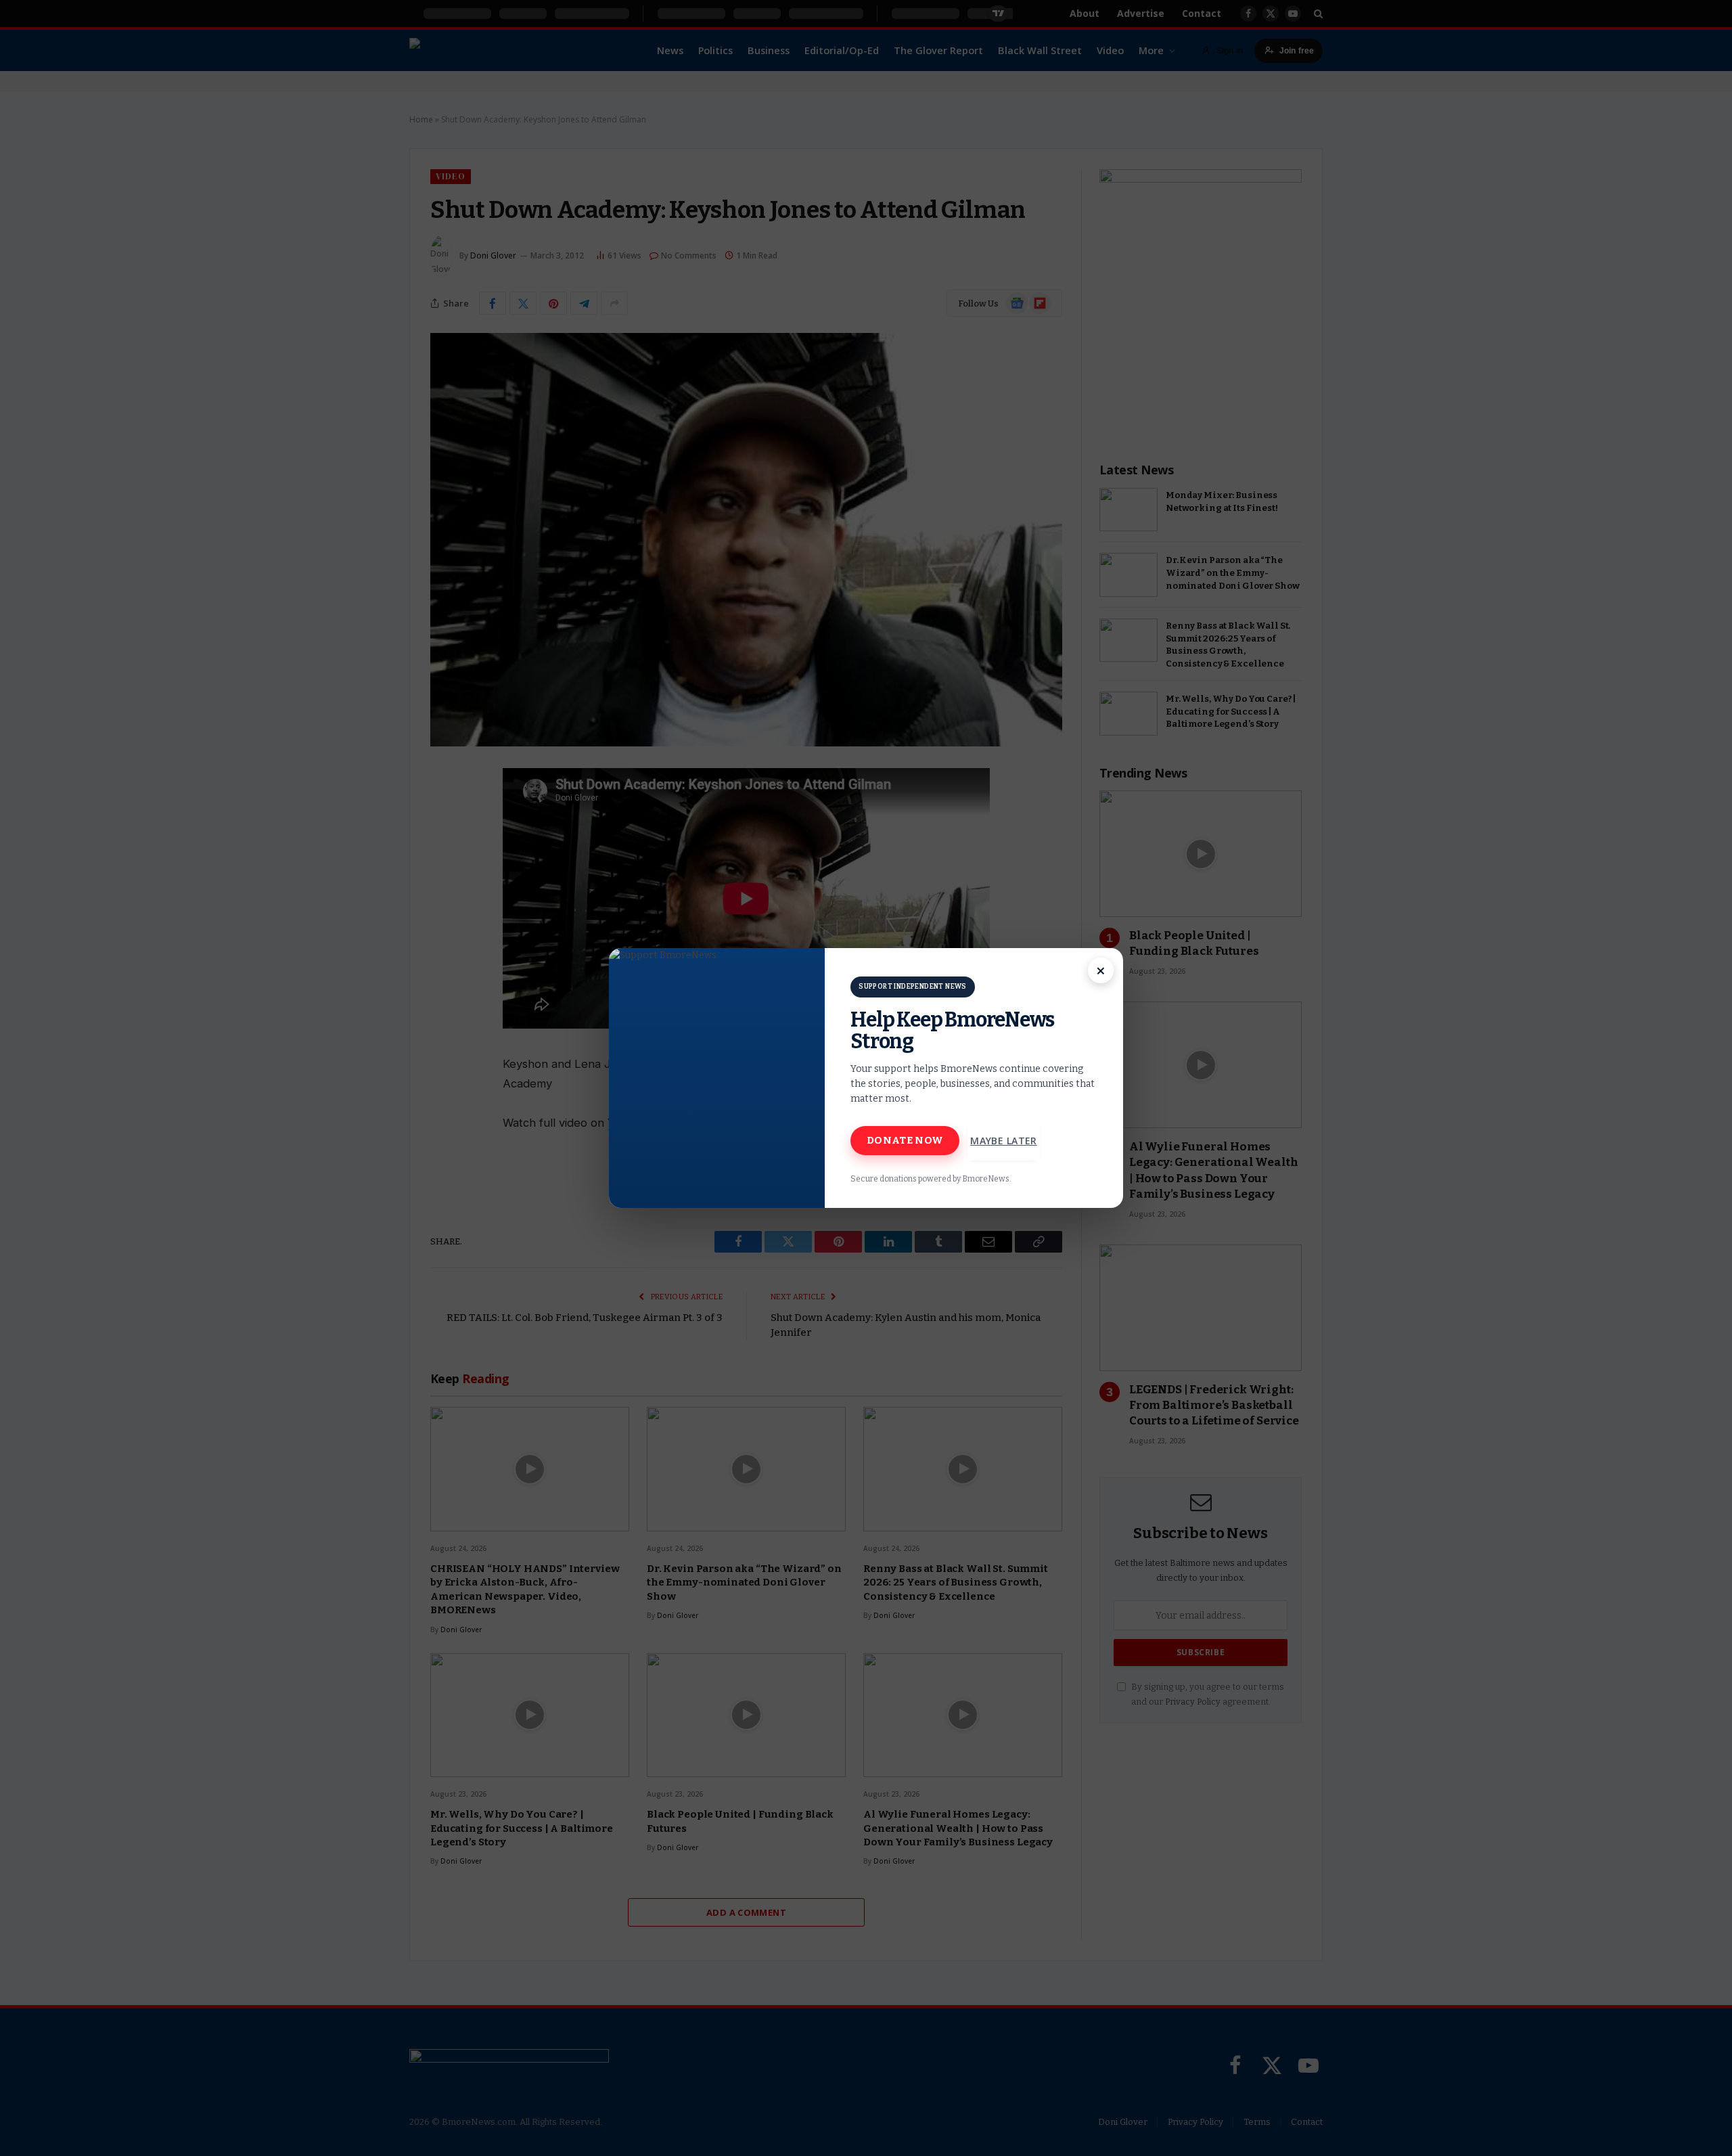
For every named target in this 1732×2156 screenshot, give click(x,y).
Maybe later (1004, 1141)
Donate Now (905, 1140)
